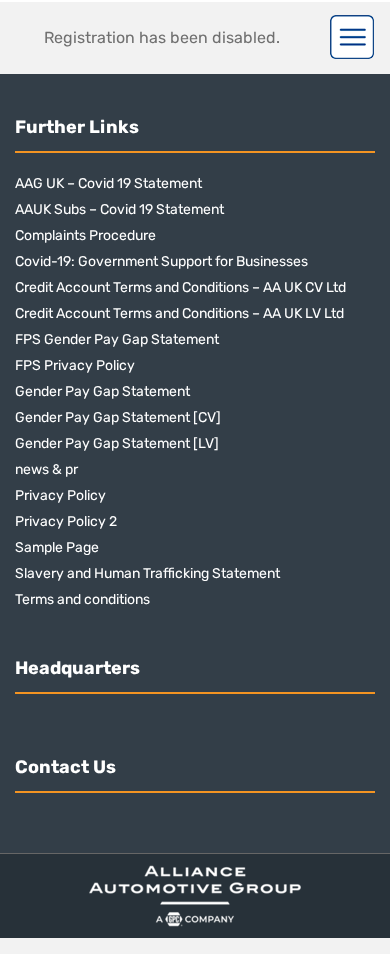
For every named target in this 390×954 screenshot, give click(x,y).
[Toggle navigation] (352, 37)
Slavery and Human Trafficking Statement (147, 573)
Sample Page (57, 547)
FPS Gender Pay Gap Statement (117, 339)
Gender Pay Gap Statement (102, 391)
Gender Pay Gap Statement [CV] (118, 417)
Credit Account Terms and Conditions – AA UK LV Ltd (179, 313)
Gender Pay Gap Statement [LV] (117, 443)
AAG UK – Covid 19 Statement (108, 183)
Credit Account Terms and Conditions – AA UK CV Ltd (180, 287)
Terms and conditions (82, 599)
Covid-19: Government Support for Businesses (161, 261)
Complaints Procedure (85, 235)
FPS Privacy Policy (75, 365)
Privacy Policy (60, 495)
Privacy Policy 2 (66, 521)
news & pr (46, 469)
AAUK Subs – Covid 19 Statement (119, 209)
